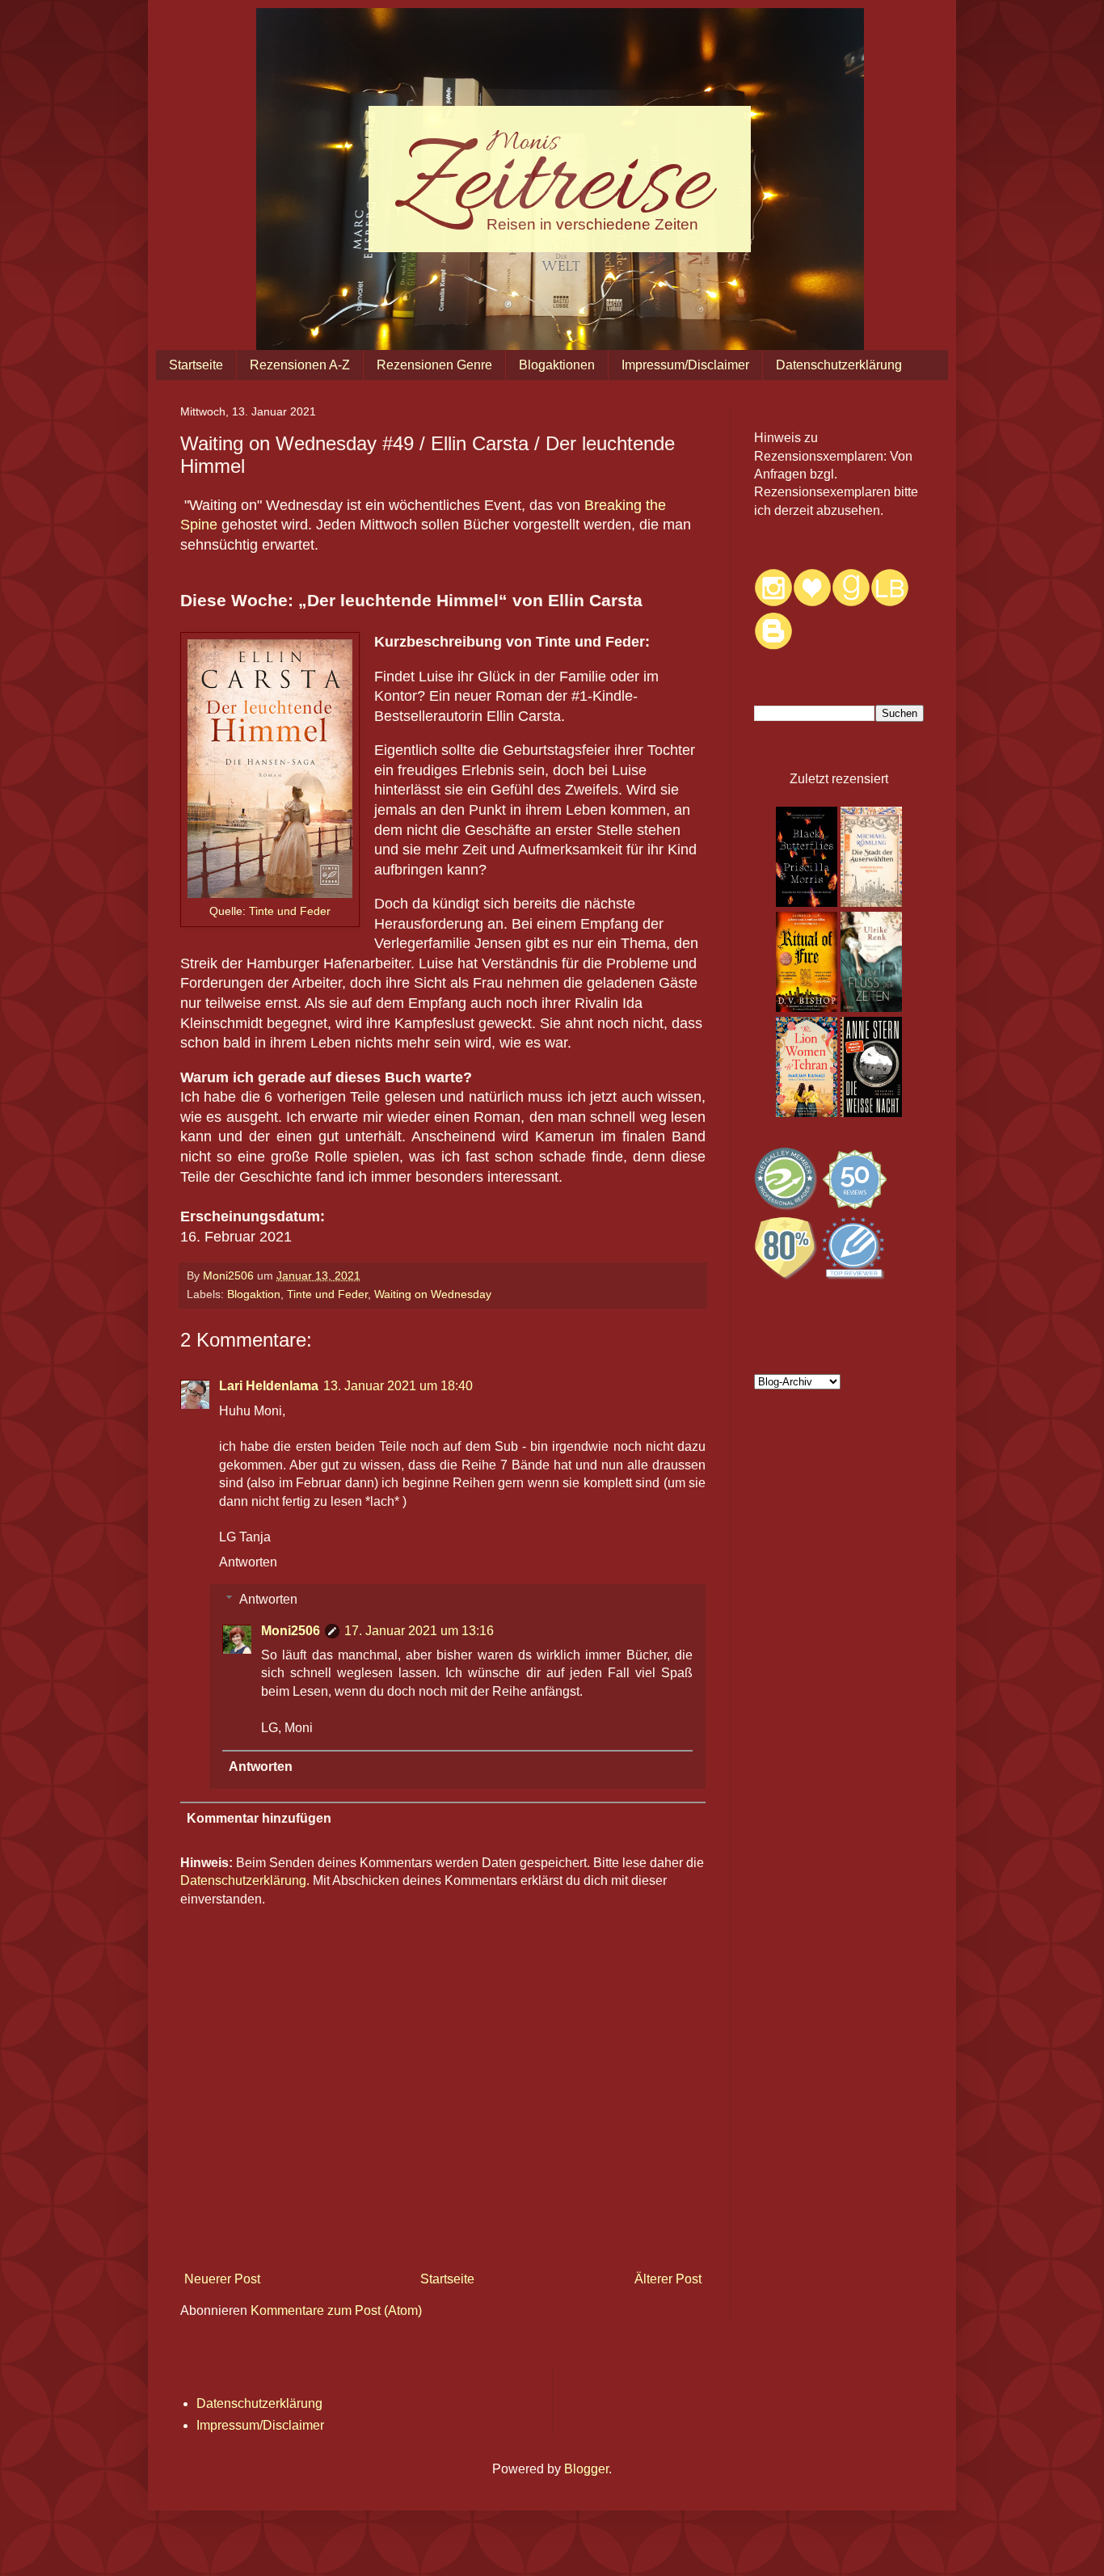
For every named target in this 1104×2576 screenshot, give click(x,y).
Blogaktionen (557, 365)
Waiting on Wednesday (433, 1294)
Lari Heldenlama (269, 1386)
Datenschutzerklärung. (245, 1880)
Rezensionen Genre (434, 365)
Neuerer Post (222, 2279)
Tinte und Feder (290, 911)
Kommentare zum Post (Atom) (336, 2310)
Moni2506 (291, 1631)
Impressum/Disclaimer (685, 365)
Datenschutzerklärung (839, 365)
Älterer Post (668, 2279)
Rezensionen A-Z (300, 365)
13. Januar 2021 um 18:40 (398, 1386)
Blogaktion (254, 1294)
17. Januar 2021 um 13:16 (419, 1631)
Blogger (586, 2469)
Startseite (196, 365)
